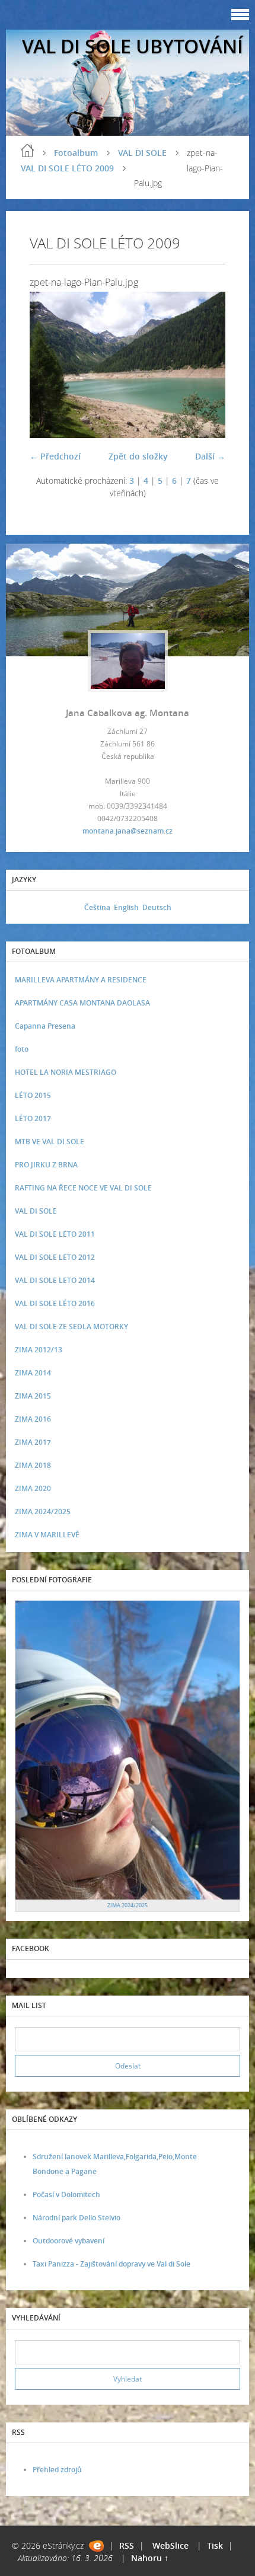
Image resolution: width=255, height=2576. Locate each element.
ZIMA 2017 (33, 1442)
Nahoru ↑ (150, 2558)
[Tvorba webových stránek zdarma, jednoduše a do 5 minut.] (96, 2546)
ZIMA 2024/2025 (43, 1512)
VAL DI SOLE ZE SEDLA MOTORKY (71, 1327)
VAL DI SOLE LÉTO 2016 (55, 1303)
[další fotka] (206, 365)
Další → (210, 456)
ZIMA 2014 (33, 1373)
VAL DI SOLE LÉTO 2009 (67, 168)
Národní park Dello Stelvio (76, 2218)
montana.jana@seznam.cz (128, 831)
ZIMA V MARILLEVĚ (47, 1535)
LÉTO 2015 (33, 1095)
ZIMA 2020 (33, 1488)
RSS (127, 2545)
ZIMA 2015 (33, 1396)
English (126, 907)
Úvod (27, 151)
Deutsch (157, 907)
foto (22, 1049)
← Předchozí (55, 456)
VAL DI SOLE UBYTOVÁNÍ (133, 46)
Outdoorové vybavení (68, 2241)
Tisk (215, 2545)
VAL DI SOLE (142, 153)
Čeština (97, 907)
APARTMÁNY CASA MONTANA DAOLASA (82, 1003)
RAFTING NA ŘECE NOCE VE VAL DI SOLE (83, 1188)
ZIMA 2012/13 (39, 1350)
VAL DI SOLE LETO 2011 (55, 1234)
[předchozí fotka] (49, 365)
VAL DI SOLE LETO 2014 (55, 1280)
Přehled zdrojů (57, 2470)
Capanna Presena (45, 1026)
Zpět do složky (138, 456)
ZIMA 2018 (33, 1465)
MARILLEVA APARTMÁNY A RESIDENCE (81, 980)
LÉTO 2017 (33, 1118)
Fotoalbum (76, 153)
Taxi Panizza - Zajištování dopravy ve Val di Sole (111, 2264)
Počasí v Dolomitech (66, 2194)
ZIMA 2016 (33, 1419)
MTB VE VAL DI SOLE (50, 1142)
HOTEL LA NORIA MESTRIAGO (66, 1072)
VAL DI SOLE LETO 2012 (55, 1257)
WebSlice (170, 2545)
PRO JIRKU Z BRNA (46, 1165)
